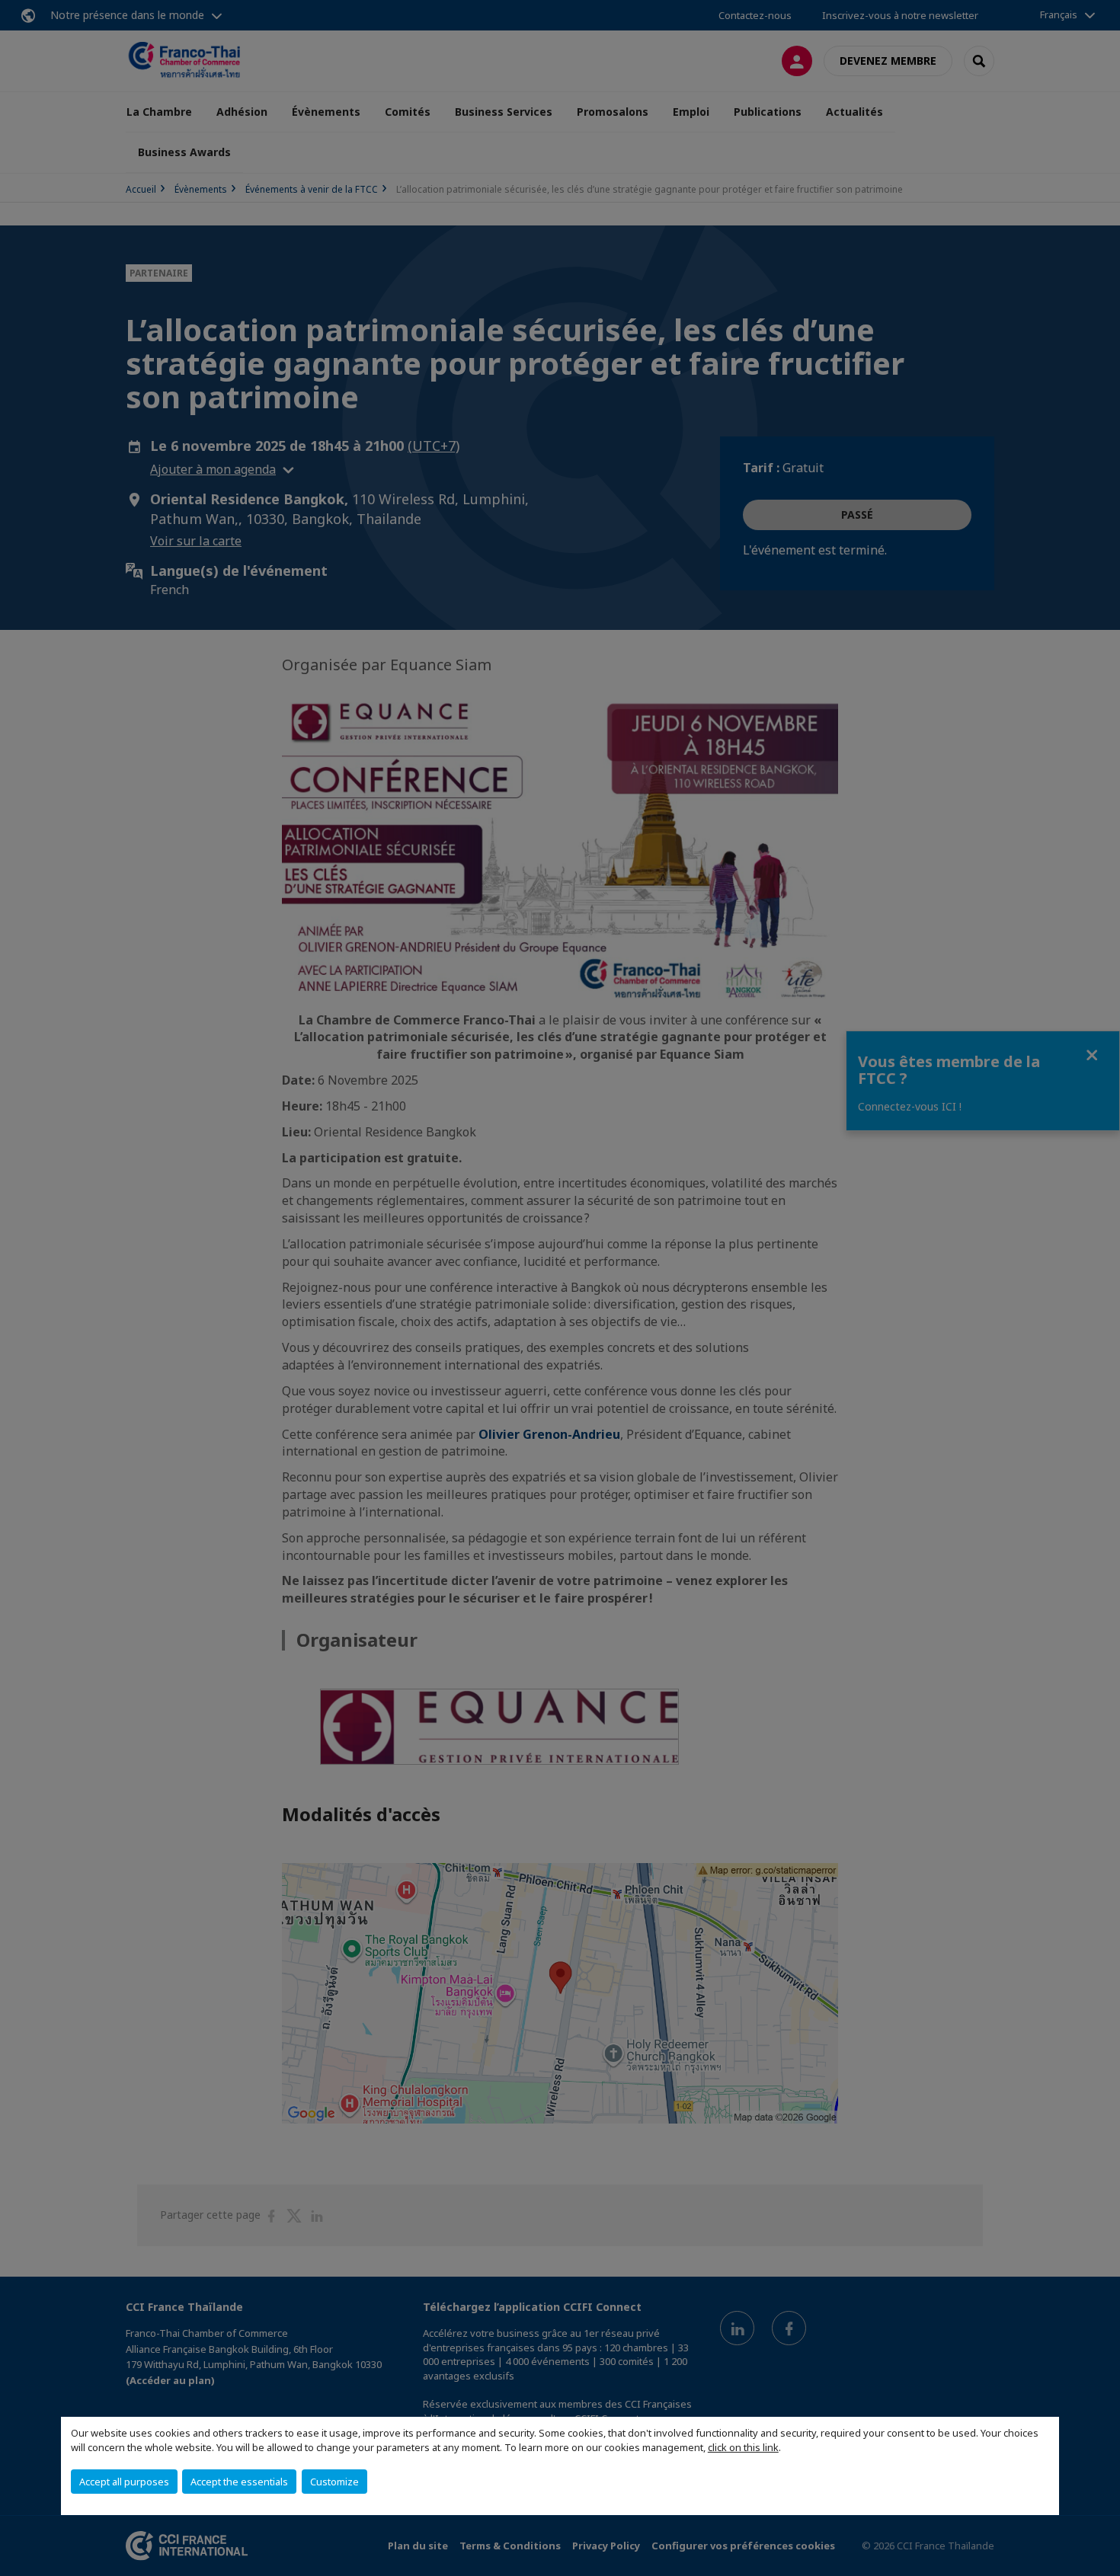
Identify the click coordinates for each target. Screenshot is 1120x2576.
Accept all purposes (124, 2482)
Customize (334, 2482)
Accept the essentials (239, 2482)
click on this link (743, 2447)
